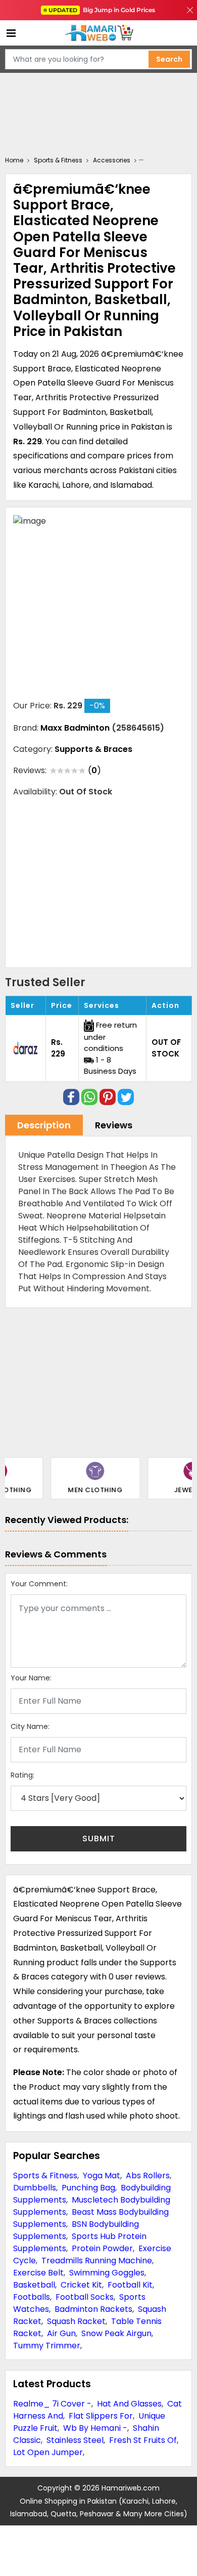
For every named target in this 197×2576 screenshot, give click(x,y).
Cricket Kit (81, 2285)
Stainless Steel (75, 2440)
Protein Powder (102, 2248)
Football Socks (85, 2297)
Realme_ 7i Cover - (52, 2404)
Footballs (32, 2297)
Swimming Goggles (107, 2273)
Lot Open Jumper (48, 2452)
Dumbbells (35, 2188)
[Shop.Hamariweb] (98, 33)
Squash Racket (76, 2321)
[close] (190, 10)
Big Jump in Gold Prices (103, 10)
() (94, 770)
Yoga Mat (102, 2176)
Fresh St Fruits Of (143, 2440)
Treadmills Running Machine (97, 2261)
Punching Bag (88, 2188)
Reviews (114, 1125)
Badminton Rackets (93, 2309)
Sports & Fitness (45, 2176)
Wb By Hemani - (95, 2428)
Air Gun (61, 2333)
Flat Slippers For (101, 2416)
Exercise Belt (38, 2273)
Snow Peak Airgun (116, 2333)
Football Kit (130, 2285)
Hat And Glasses (129, 2404)
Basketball (34, 2285)
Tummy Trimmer (47, 2346)
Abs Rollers (148, 2176)
